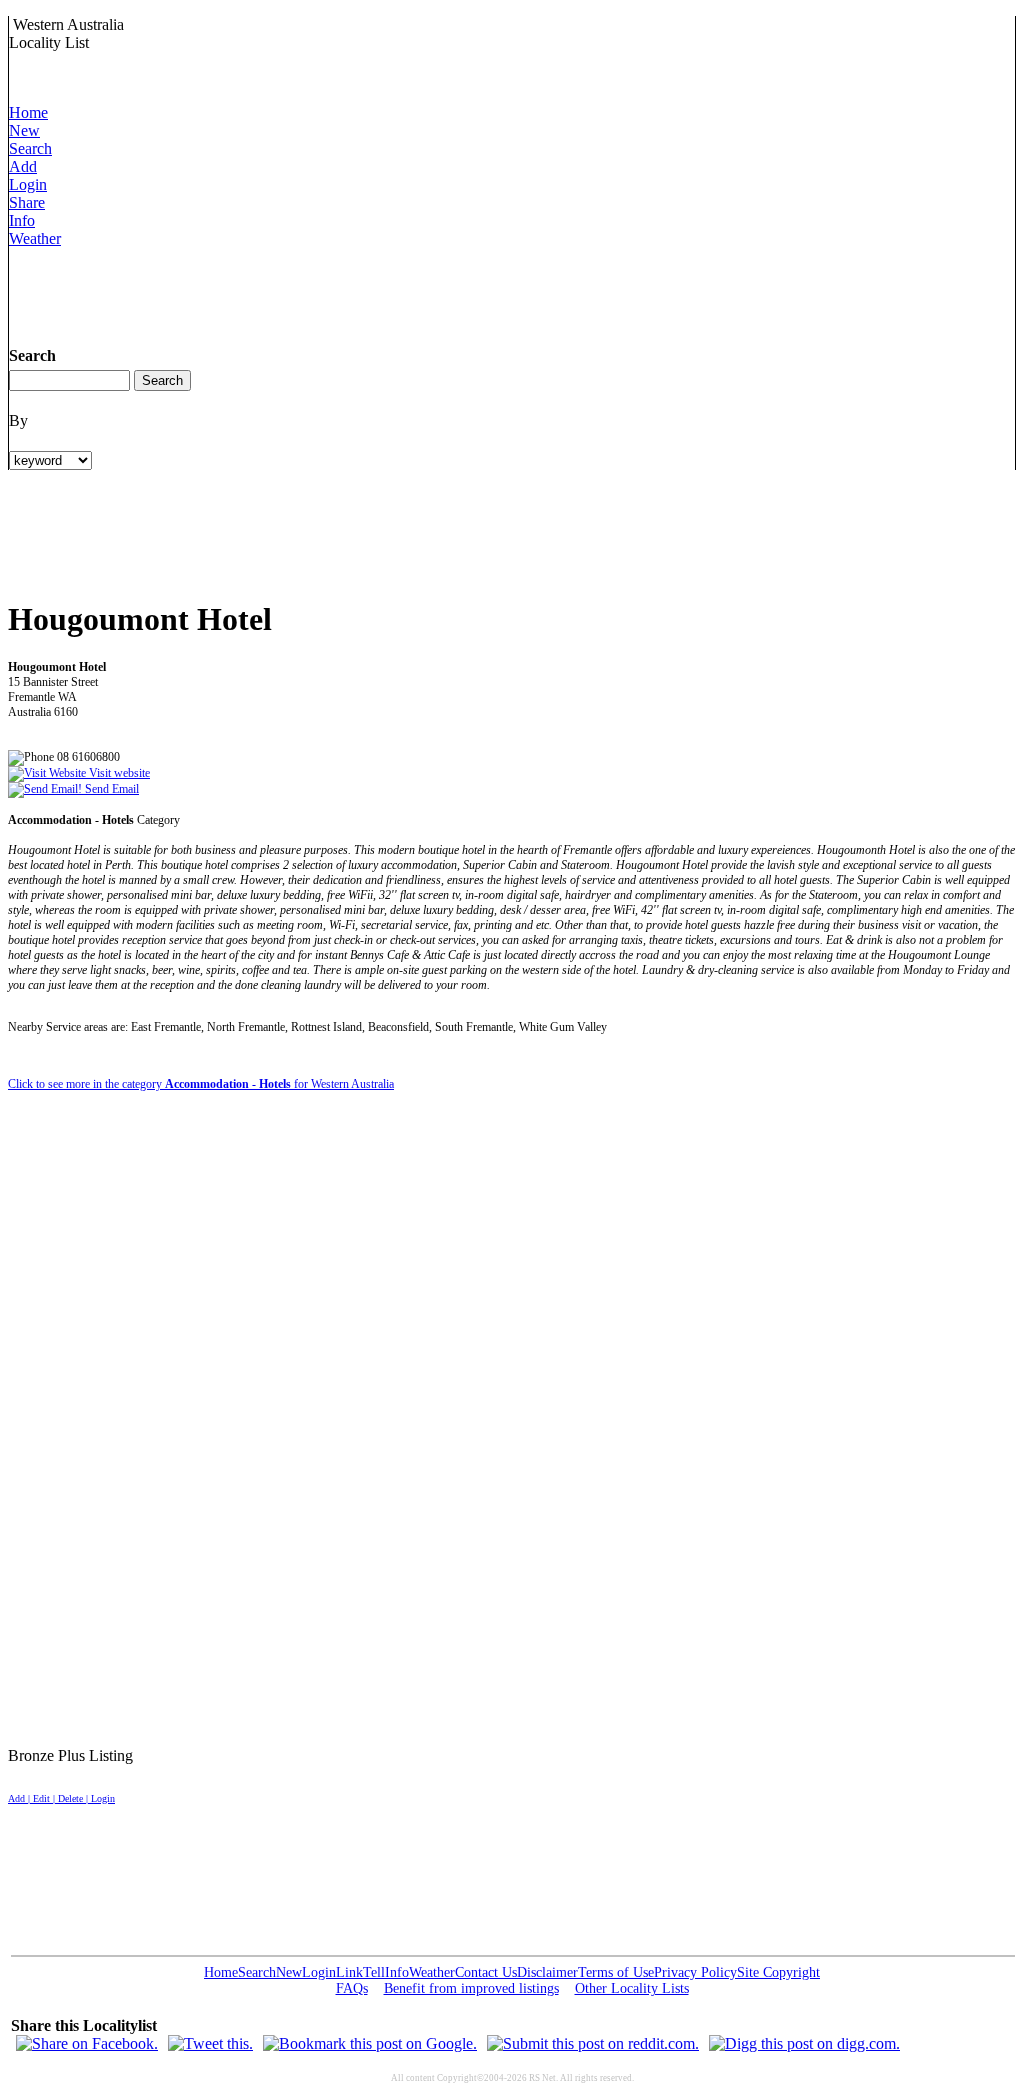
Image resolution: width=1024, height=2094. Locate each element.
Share (27, 202)
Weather (35, 238)
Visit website (118, 773)
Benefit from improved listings (471, 1988)
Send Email (110, 789)
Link (349, 1972)
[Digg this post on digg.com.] (804, 2043)
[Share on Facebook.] (87, 2043)
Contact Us (486, 1972)
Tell (374, 1972)
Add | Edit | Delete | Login (61, 1798)
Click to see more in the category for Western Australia (201, 1084)
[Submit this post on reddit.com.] (593, 2043)
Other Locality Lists (632, 1988)
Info (22, 220)
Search (30, 148)
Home (28, 112)
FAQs (352, 1988)
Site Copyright (778, 1972)
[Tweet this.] (210, 2043)
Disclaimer (547, 1972)
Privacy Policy (695, 1972)
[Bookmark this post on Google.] (370, 2043)
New (24, 130)
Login (28, 184)
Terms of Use (616, 1972)
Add (23, 166)
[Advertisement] (373, 293)
